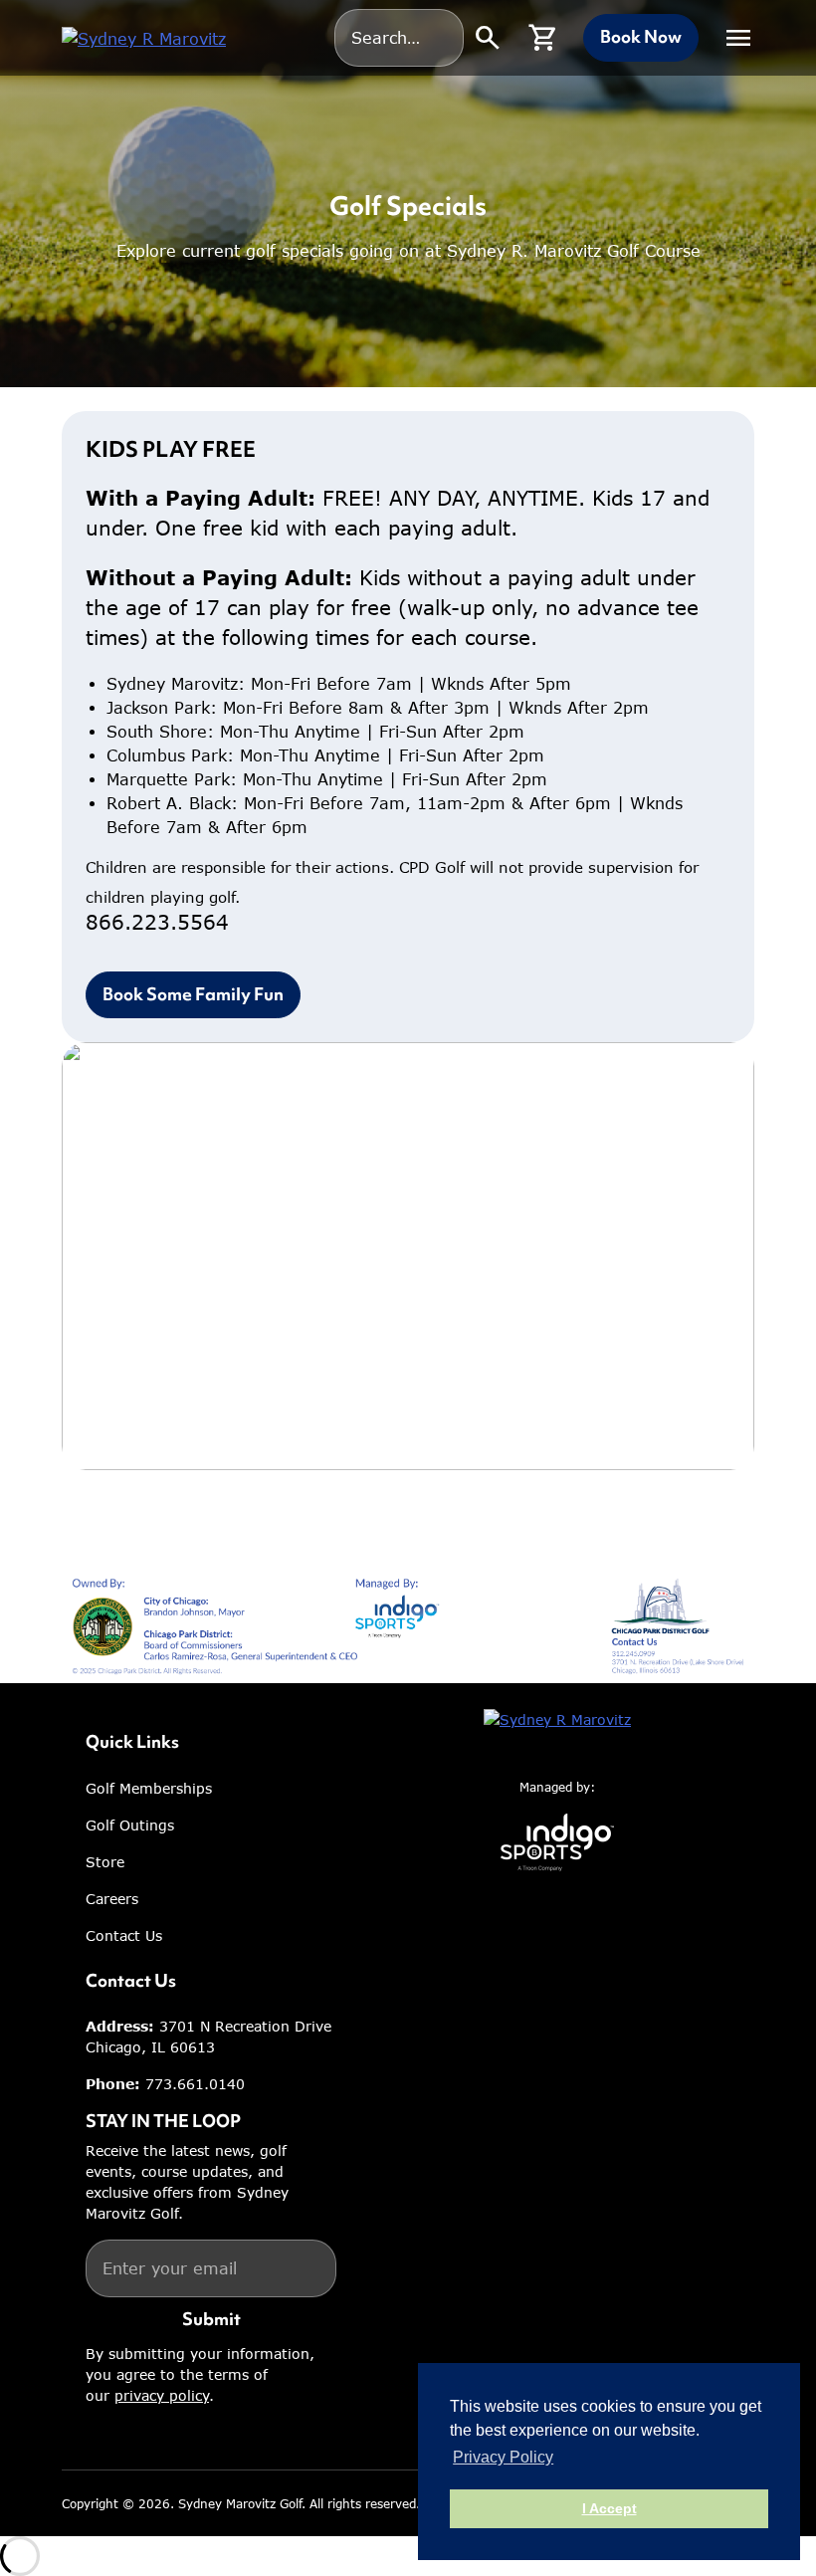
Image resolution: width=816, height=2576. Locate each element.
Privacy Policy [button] (503, 2457)
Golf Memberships (149, 1788)
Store (105, 1862)
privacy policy (162, 2395)
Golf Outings (130, 1825)
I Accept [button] (610, 2508)
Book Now (641, 37)
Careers (112, 1899)
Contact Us (124, 1935)
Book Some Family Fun (193, 994)
